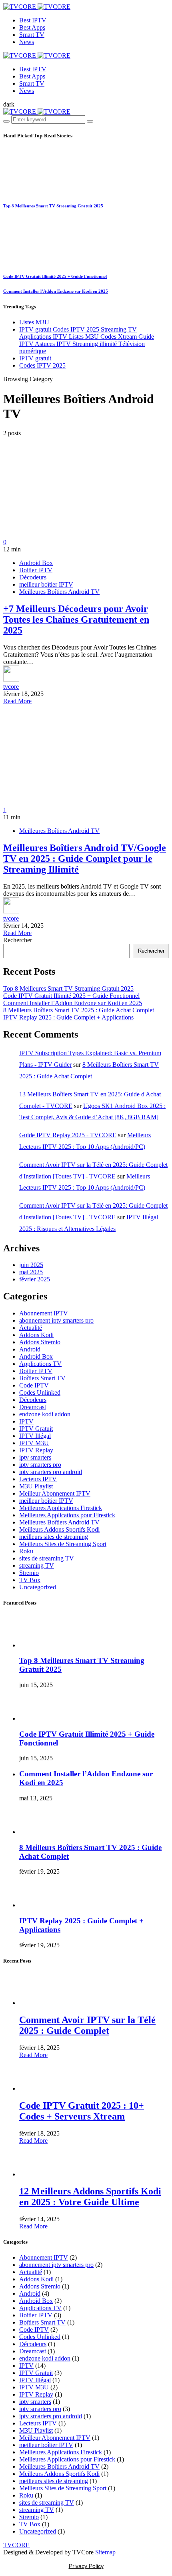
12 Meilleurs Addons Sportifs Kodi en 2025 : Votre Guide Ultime (90, 2197)
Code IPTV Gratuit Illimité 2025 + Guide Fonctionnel (55, 276)
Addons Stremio (40, 1342)
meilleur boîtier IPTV (46, 584)
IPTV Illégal (35, 1436)
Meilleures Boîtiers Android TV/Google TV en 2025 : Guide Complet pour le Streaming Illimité (85, 859)
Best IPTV (33, 20)
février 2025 (35, 1279)
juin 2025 (31, 1265)
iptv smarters (35, 1457)
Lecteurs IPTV (38, 1479)
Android (30, 1349)
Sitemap (105, 2552)
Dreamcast (33, 1407)
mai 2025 (31, 1272)
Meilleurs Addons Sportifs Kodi (59, 1529)
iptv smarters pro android (51, 1472)
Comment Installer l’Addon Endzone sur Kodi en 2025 (56, 291)
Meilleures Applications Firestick (61, 1508)
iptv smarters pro (40, 1465)
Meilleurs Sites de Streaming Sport (63, 1544)
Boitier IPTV (36, 570)
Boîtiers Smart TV (42, 1378)
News (27, 42)
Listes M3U (34, 322)
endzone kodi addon (45, 1414)
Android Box (36, 563)
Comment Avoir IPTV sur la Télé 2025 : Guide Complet (87, 2025)
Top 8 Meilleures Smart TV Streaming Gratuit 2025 (53, 206)
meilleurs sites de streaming (54, 1537)
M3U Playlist (36, 1486)
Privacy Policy (86, 2566)
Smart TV (32, 35)
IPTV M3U (34, 1443)
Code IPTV (34, 1385)
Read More (17, 701)
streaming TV (37, 1566)
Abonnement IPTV (44, 1313)
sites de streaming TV (47, 1558)
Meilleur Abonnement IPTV (55, 1493)
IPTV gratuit (35, 358)
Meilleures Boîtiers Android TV (59, 592)
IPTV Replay (36, 1450)
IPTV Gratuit (36, 1429)
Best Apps (32, 27)
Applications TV (40, 1364)
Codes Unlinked (40, 1393)
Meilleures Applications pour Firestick (67, 1515)
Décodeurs (33, 577)
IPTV (26, 1421)
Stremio (29, 1573)
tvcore (11, 687)
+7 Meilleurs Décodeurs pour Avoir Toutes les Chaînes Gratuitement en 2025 (76, 619)
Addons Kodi (36, 1335)
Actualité (31, 1328)
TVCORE (16, 2545)
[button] (9, 104)
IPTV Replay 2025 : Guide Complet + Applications (68, 1017)
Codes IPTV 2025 (42, 365)
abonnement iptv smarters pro (56, 1320)
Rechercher (18, 940)
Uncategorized (38, 1587)
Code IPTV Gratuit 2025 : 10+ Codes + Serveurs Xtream (82, 2111)
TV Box (30, 1580)
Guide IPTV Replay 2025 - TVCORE (68, 1135)
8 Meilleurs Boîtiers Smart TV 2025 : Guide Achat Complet (79, 1010)
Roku (26, 1551)
